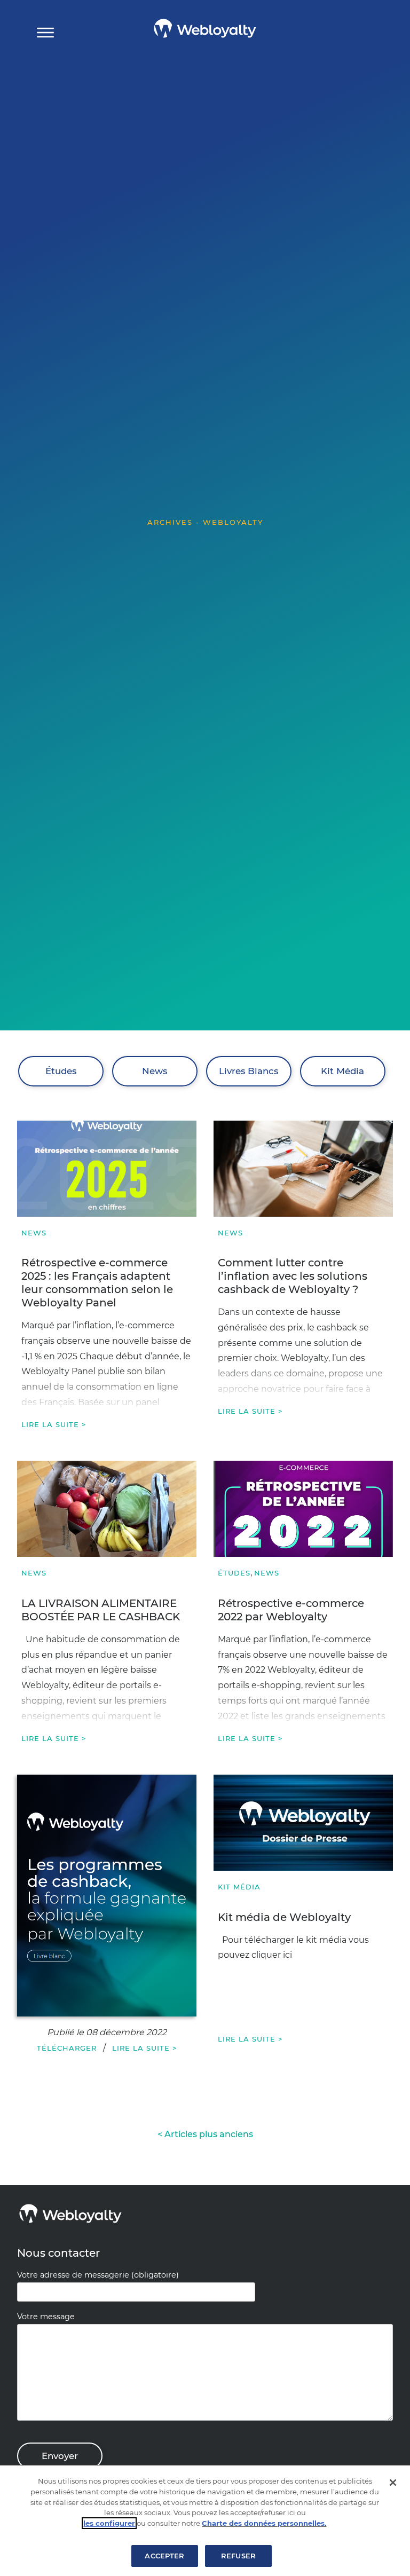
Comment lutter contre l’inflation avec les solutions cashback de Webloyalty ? (293, 1276)
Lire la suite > (54, 1424)
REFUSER (238, 2556)
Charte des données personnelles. (264, 2523)
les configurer (109, 2523)
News (155, 1071)
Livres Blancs (249, 1071)
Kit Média (342, 1071)
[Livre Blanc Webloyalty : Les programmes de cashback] (107, 1896)
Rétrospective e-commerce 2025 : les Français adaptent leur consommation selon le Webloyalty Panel (97, 1283)
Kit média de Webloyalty (284, 1917)
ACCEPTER (164, 2556)
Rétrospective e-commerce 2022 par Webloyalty (291, 1610)
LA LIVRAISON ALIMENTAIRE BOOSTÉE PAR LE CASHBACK (101, 1610)
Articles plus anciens (209, 2134)
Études (61, 1071)
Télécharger (67, 2048)
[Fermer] (393, 2483)
